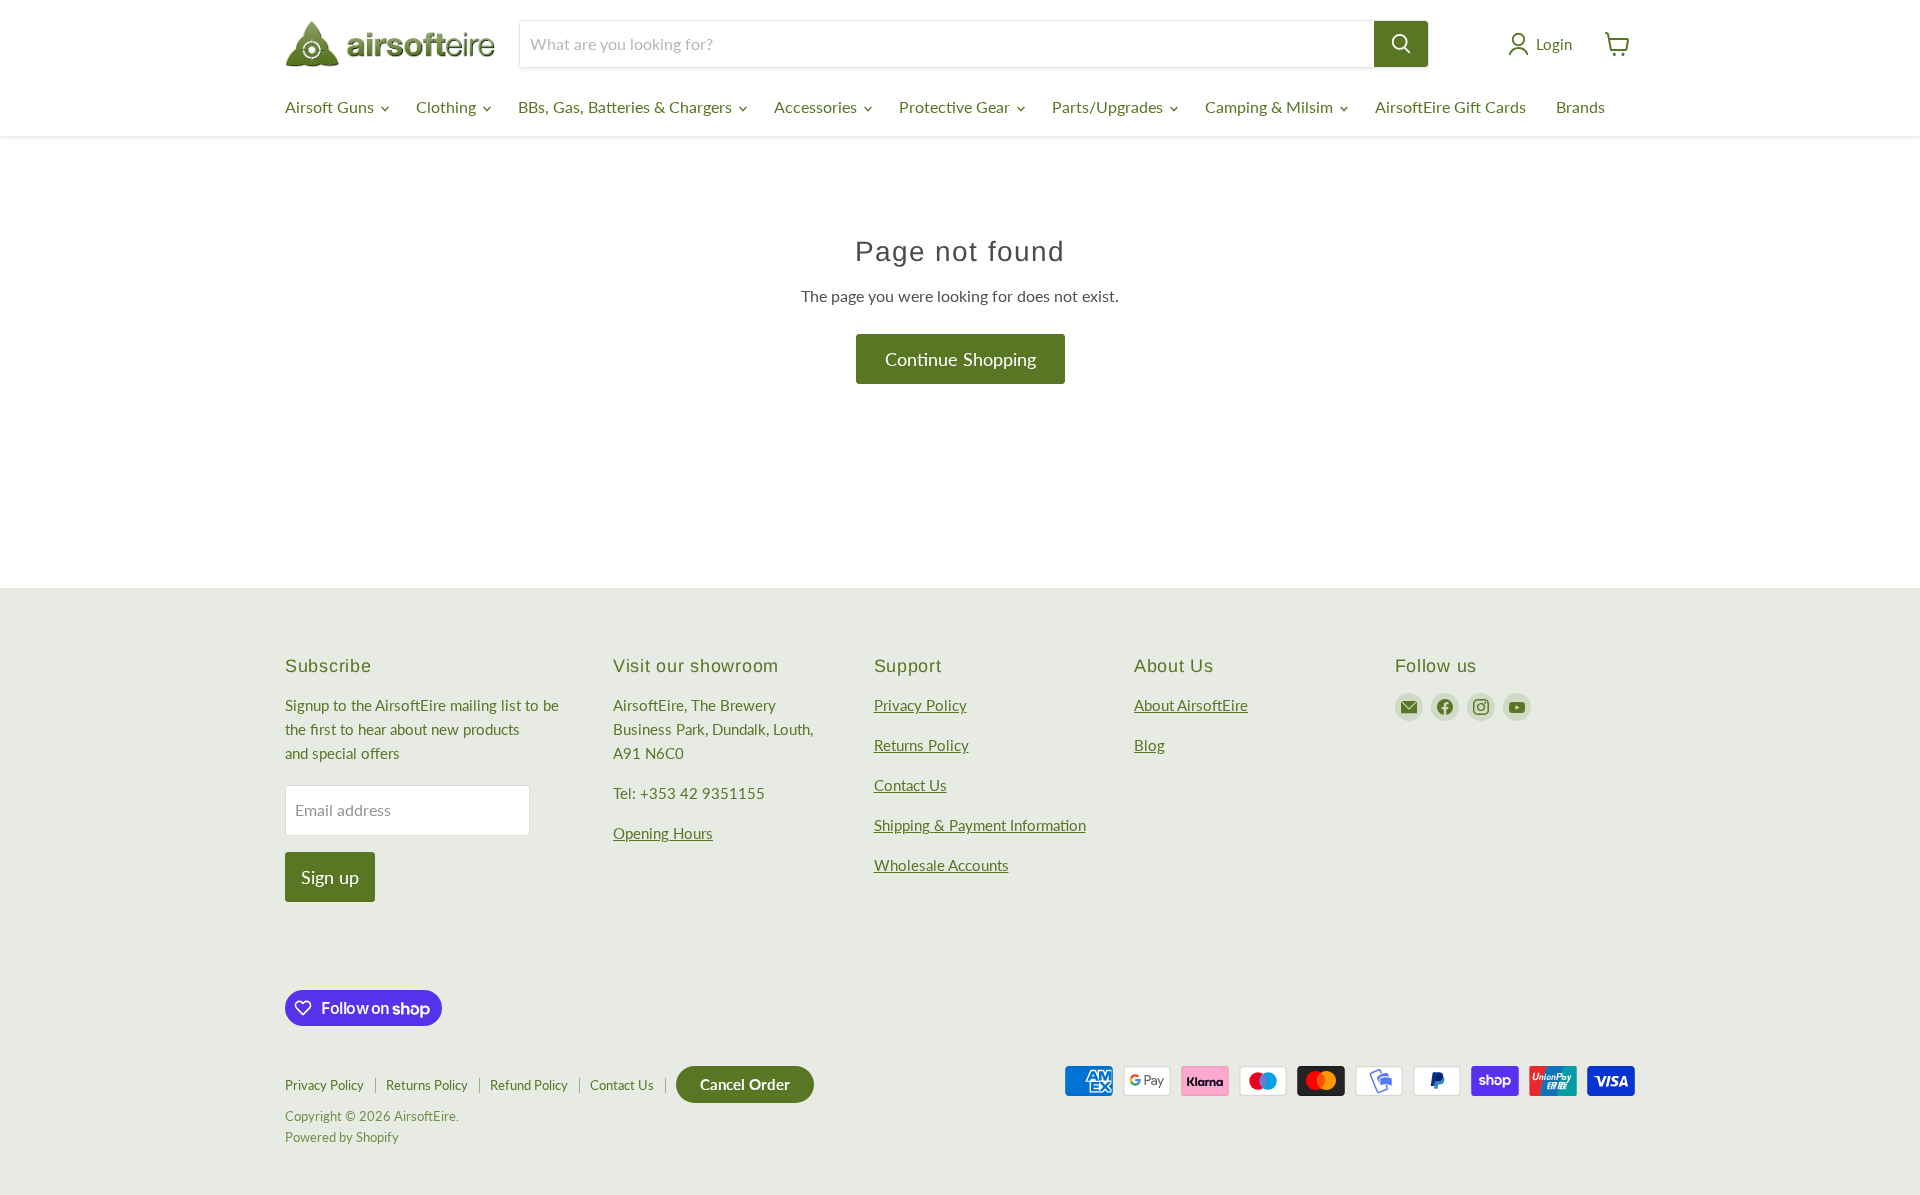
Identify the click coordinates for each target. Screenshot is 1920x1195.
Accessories (817, 106)
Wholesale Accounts (941, 865)
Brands (1580, 106)
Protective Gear (956, 106)
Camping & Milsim (1271, 106)
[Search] (1401, 44)
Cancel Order (745, 1084)
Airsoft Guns (331, 106)
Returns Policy (921, 745)
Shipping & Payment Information (980, 825)
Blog (1149, 745)
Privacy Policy (920, 705)
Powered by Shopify (342, 1137)
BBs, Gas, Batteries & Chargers (627, 106)
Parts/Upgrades (1109, 106)
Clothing (448, 106)
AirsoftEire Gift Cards (1450, 106)
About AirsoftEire (1191, 705)
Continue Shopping (960, 359)
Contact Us (910, 785)
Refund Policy (529, 1085)
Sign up (330, 877)
